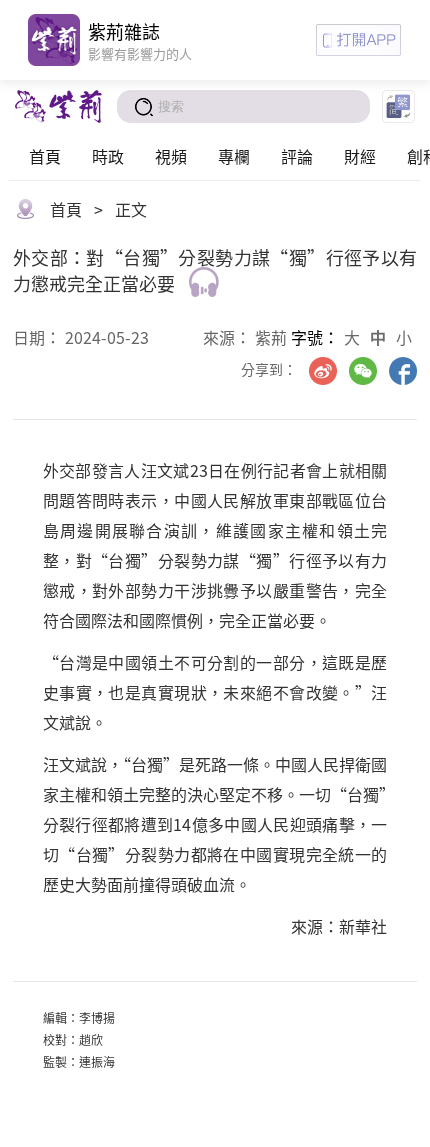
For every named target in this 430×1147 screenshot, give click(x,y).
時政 (108, 156)
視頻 (171, 156)
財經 (360, 156)
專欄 (234, 156)
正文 (131, 209)
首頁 (45, 156)
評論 (297, 156)
